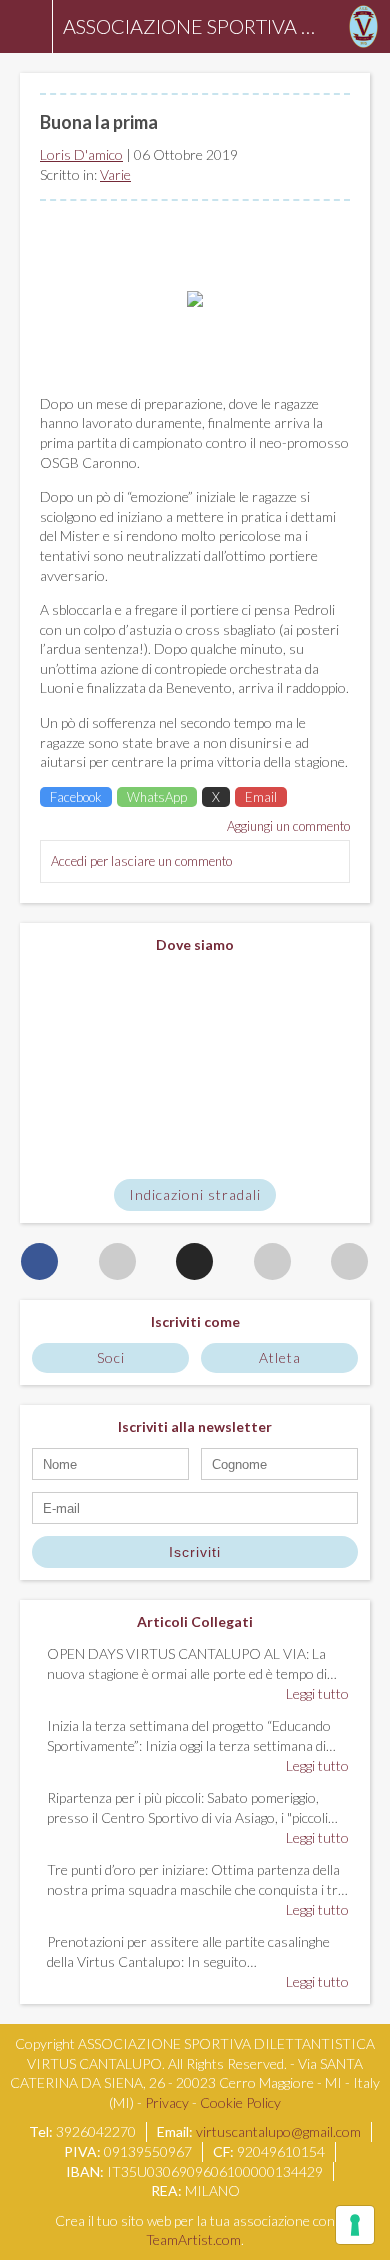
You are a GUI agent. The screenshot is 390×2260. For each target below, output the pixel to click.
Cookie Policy (240, 2102)
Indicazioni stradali (195, 1194)
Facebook (76, 797)
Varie (115, 174)
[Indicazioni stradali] (195, 1067)
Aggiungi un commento (288, 826)
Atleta (280, 1357)
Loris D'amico (81, 154)
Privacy (167, 2102)
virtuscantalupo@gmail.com (278, 2131)
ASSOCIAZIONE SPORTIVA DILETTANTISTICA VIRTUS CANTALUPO (195, 26)
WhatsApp (157, 797)
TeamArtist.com (193, 2239)
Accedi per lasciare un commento (141, 861)
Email (261, 797)
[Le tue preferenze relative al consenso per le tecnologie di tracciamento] (355, 2225)
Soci (111, 1357)
